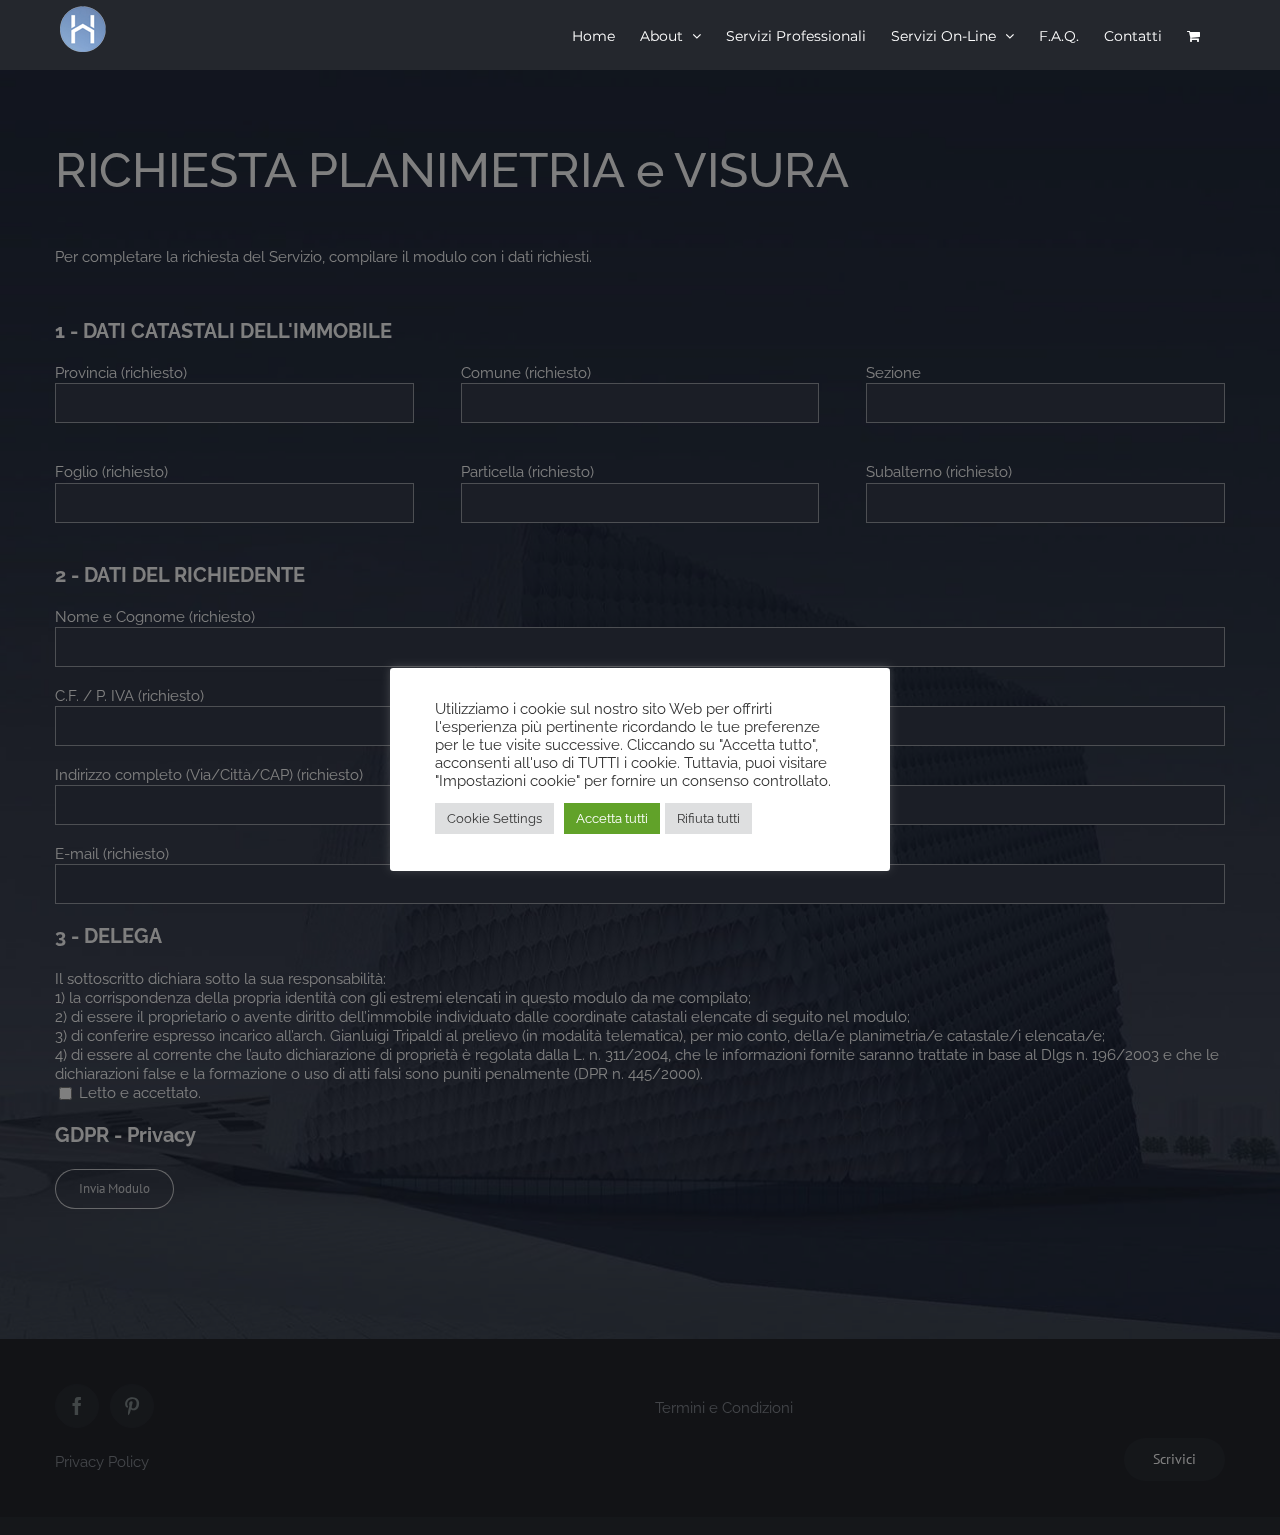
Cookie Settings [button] (494, 818)
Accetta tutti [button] (612, 818)
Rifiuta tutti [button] (708, 818)
